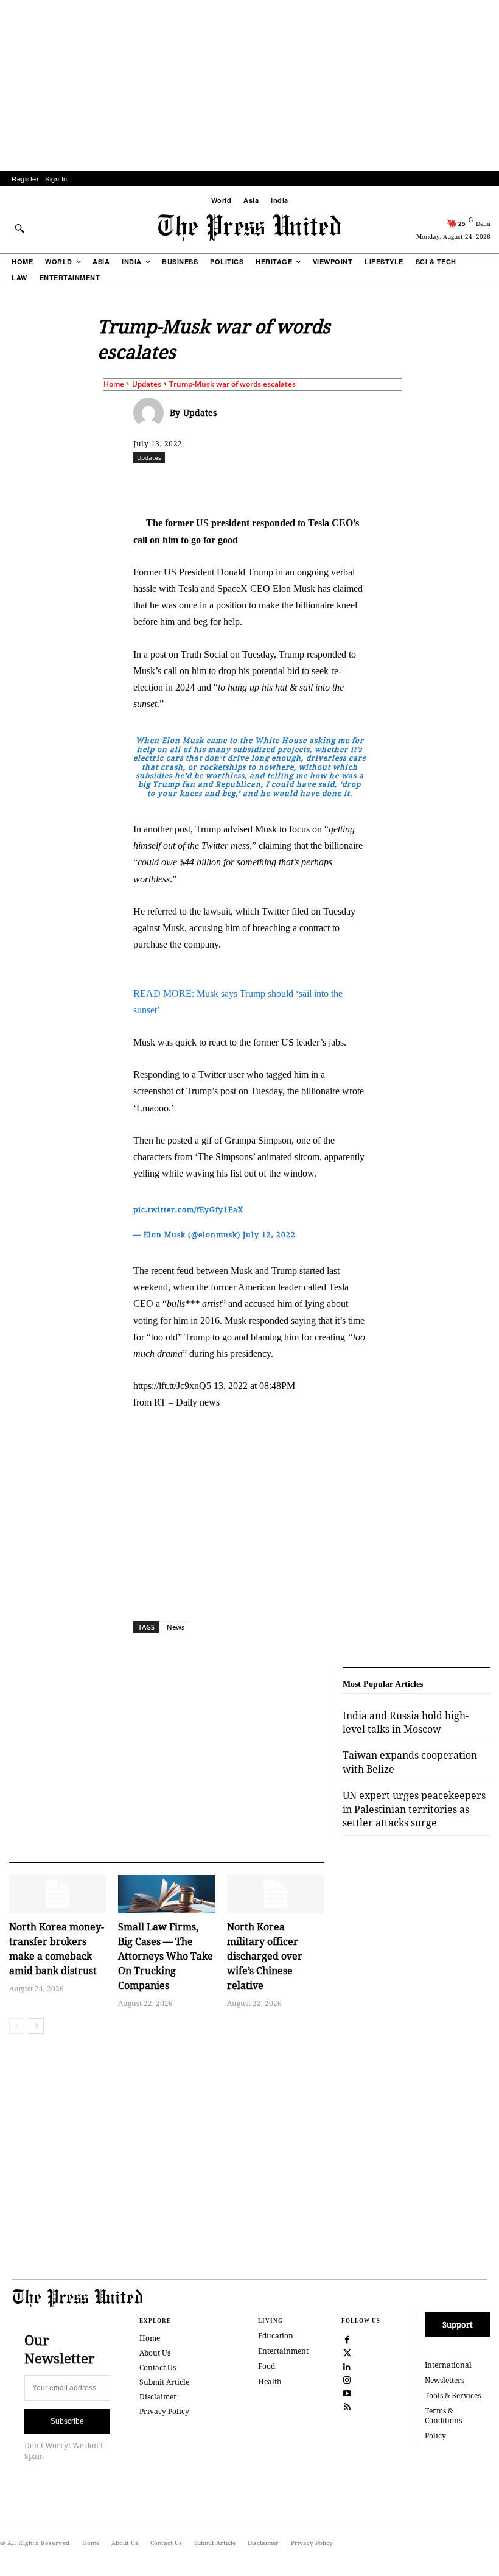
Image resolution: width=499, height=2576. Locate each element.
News (176, 1627)
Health (270, 2381)
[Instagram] (347, 2379)
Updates (147, 384)
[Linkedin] (331, 484)
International (448, 2365)
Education (276, 2336)
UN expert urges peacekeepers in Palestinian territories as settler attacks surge (414, 1809)
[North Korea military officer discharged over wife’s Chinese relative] (275, 1895)
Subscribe (67, 2421)
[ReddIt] (275, 484)
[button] (19, 228)
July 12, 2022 (269, 1235)
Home (114, 384)
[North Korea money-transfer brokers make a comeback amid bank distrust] (58, 1895)
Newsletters (445, 2380)
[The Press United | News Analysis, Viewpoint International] (249, 228)
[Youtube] (347, 2393)
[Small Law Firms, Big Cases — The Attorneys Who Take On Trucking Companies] (166, 1895)
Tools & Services (453, 2395)
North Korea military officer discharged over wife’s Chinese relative (265, 1956)
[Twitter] (347, 2353)
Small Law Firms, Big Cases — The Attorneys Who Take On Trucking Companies (166, 1956)
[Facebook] (219, 484)
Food (267, 2366)
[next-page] (36, 2026)
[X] (247, 484)
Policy (435, 2436)
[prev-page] (17, 2026)
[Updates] (152, 413)
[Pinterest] (359, 484)
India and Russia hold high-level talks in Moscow (406, 1722)
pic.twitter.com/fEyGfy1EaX (188, 1210)
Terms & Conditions (443, 2416)
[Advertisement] (249, 85)
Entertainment (283, 2351)
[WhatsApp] (303, 484)
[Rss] (347, 2406)
